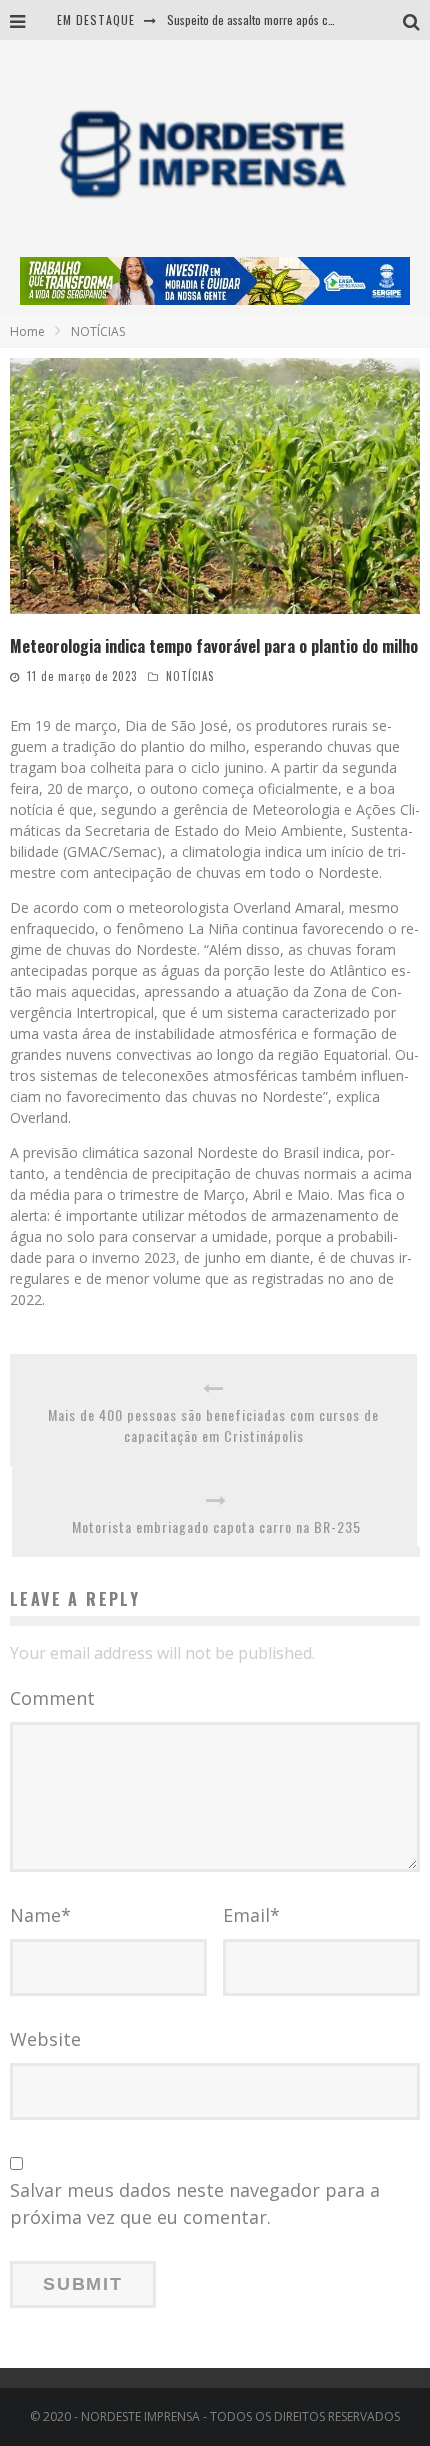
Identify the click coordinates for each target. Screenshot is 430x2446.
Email (251, 1915)
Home (27, 331)
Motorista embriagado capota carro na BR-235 (216, 1526)
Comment (52, 1698)
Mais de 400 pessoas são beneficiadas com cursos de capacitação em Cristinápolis (213, 1425)
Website (45, 2039)
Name (40, 1915)
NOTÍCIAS (190, 676)
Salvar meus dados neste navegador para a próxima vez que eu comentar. (195, 2203)
